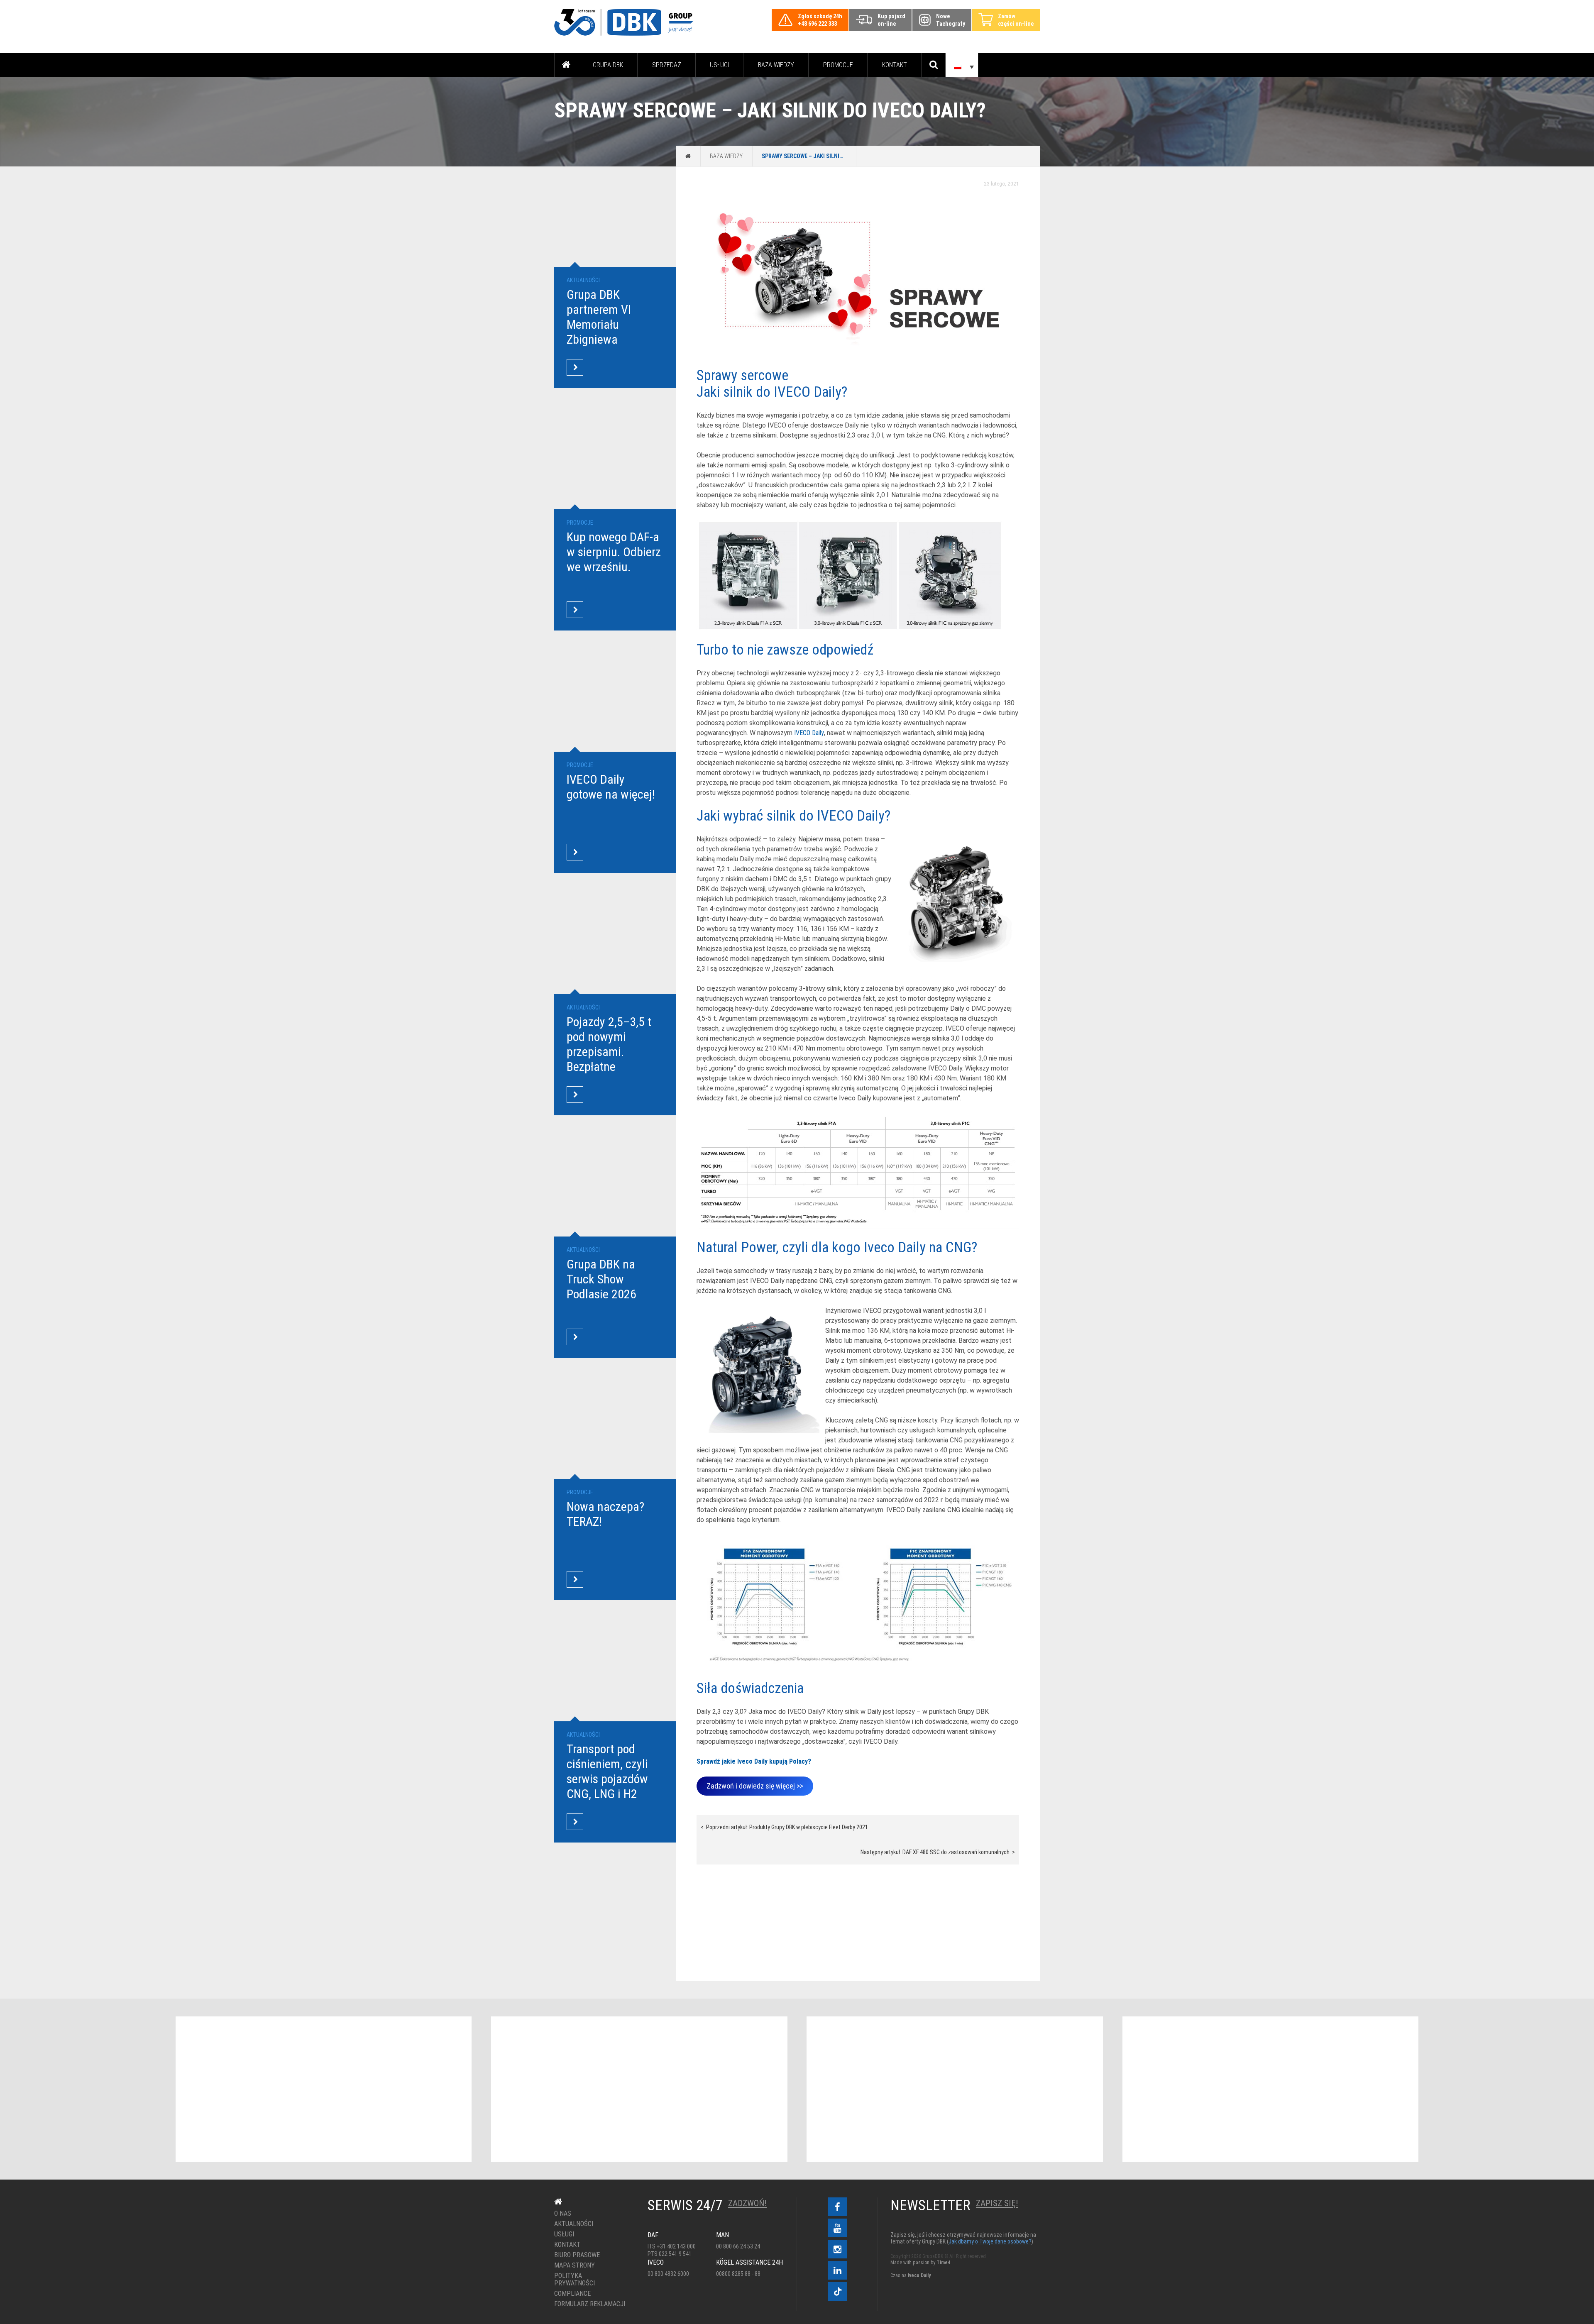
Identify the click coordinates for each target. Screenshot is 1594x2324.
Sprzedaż (667, 65)
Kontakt (895, 65)
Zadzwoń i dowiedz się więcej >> (755, 1786)
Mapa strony (575, 2265)
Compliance (572, 2294)
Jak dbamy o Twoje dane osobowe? (990, 2241)
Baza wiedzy (776, 65)
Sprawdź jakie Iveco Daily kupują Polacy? (754, 1761)
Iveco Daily (919, 2275)
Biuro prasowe (577, 2255)
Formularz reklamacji (588, 2304)
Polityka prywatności (575, 2280)
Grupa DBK (608, 65)
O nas (563, 2214)
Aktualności (574, 2224)
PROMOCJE (838, 65)
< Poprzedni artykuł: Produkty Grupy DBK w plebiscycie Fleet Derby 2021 (784, 1827)
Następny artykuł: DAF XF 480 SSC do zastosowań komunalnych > (938, 1852)
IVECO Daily (809, 733)
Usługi (719, 65)
